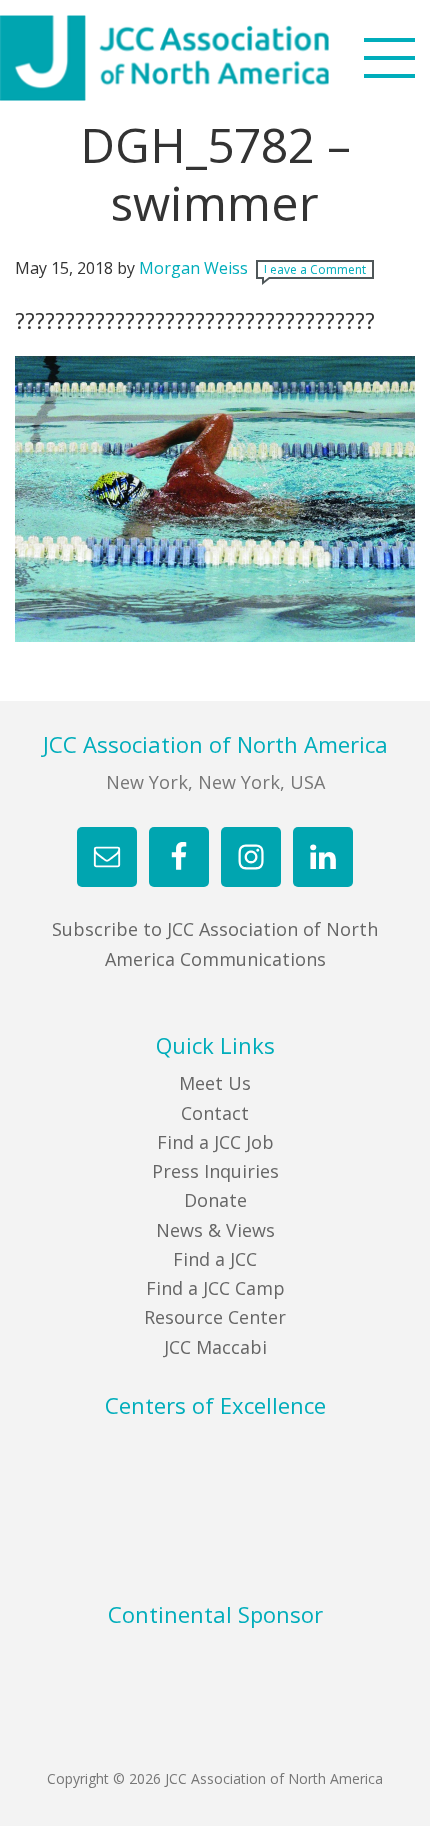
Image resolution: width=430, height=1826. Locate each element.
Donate (215, 1200)
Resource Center (215, 1317)
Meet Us (215, 1083)
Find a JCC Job (215, 1142)
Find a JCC (215, 1259)
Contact (215, 1113)
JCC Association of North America (200, 58)
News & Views (215, 1230)
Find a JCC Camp (215, 1288)
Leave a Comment (315, 269)
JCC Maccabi (215, 1347)
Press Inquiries (215, 1171)
